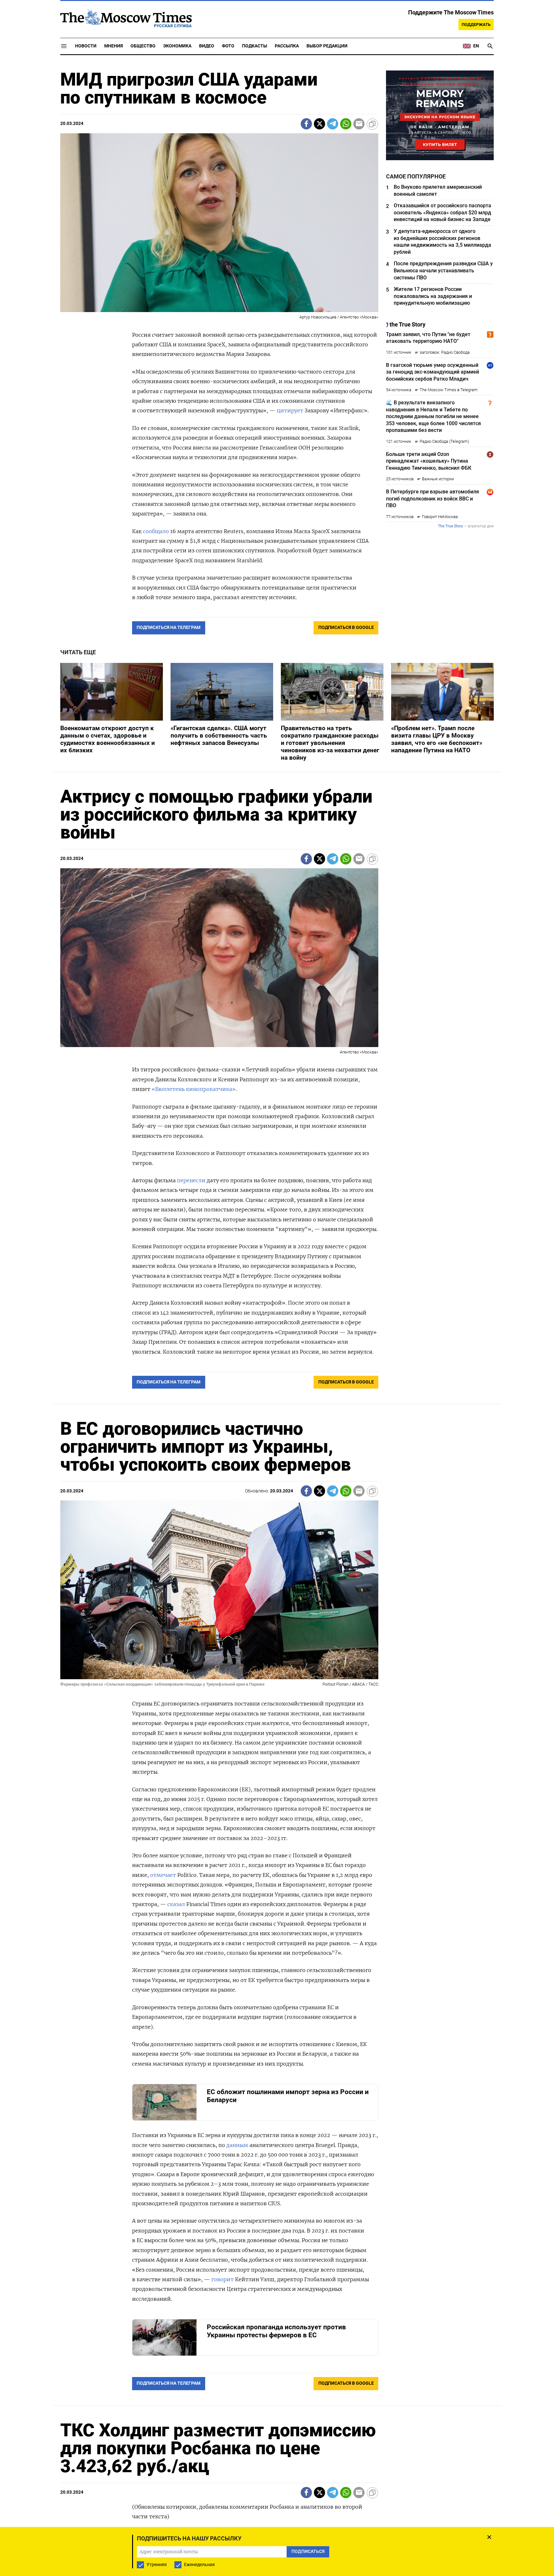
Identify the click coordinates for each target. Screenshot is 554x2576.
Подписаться (277, 1326)
